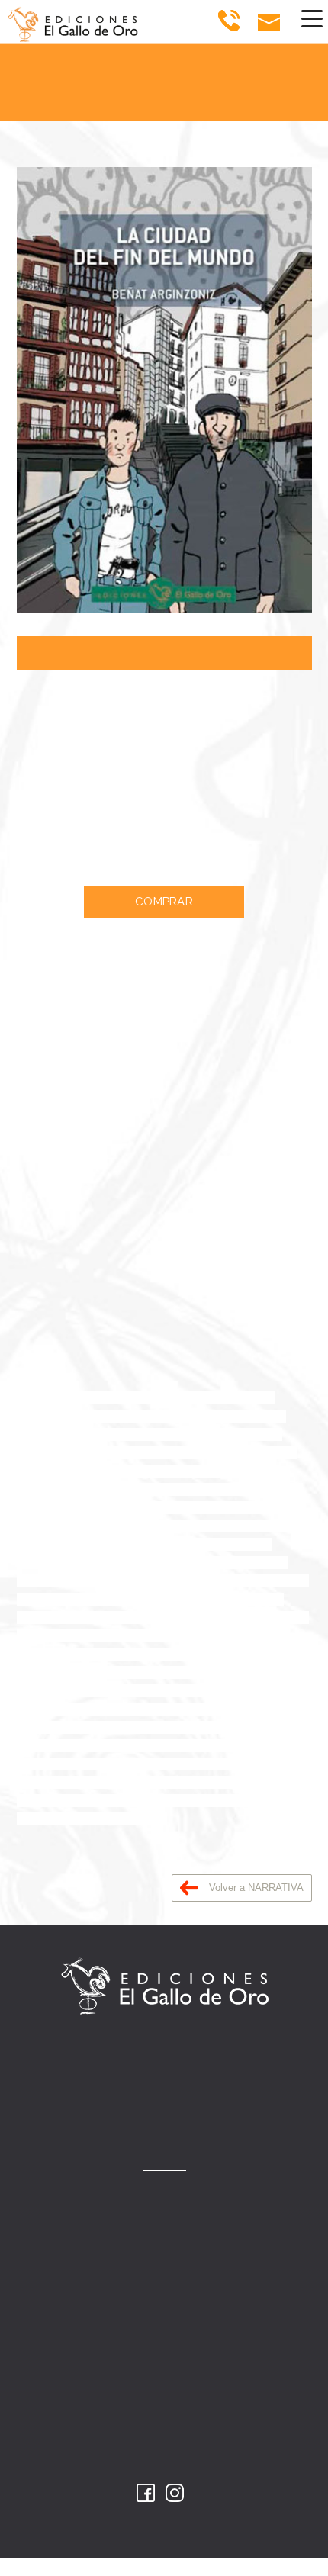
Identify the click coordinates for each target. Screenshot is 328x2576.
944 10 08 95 (182, 2094)
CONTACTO (164, 2325)
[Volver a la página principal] (66, 22)
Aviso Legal (164, 2374)
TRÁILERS (164, 2292)
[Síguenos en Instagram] (175, 2493)
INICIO (164, 2191)
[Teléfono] (228, 21)
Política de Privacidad (164, 2409)
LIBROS (164, 2225)
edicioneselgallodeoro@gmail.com (179, 2124)
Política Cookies (164, 2443)
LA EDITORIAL (164, 2258)
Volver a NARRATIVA (255, 1888)
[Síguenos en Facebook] (146, 2493)
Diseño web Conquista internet (164, 2534)
